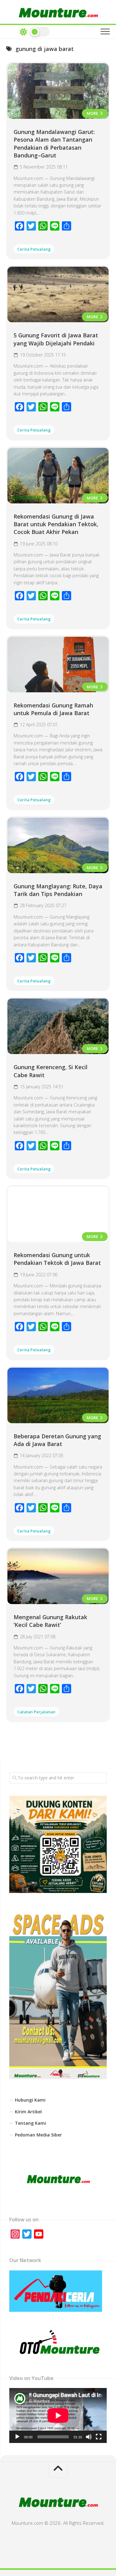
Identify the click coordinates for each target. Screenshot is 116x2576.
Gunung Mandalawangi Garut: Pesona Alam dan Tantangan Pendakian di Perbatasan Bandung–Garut (54, 144)
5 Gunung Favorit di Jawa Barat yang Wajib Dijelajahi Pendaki (56, 339)
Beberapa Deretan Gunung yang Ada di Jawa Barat (57, 1440)
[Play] (17, 2437)
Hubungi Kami (30, 2100)
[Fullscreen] (99, 2437)
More (93, 113)
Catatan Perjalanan (36, 1712)
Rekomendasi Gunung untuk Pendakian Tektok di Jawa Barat (57, 1259)
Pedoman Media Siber (38, 2135)
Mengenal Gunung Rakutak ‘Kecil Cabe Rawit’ (50, 1621)
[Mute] (89, 2437)
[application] (58, 2415)
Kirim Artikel (28, 2112)
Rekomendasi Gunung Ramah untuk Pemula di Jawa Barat (53, 709)
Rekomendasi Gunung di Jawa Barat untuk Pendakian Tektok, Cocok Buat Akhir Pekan (56, 524)
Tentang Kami (30, 2123)
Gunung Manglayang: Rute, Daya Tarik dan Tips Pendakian (58, 890)
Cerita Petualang (34, 249)
